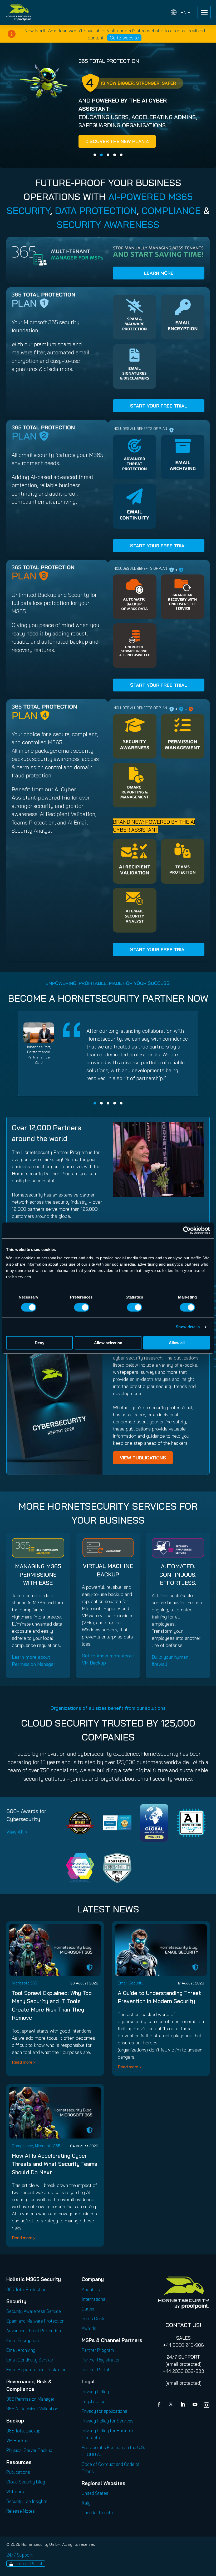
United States (95, 2493)
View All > (17, 1832)
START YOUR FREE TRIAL (159, 406)
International (94, 2299)
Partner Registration (101, 2360)
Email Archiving (21, 2350)
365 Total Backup (23, 2431)
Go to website (124, 38)
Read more (22, 2062)
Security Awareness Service (34, 2311)
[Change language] (180, 12)
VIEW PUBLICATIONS (143, 1458)
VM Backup (17, 2440)
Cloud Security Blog (26, 2482)
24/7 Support (19, 2555)
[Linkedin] (183, 2405)
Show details (188, 1327)
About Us (91, 2289)
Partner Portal (95, 2369)
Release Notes (21, 2511)
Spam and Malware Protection (35, 2321)
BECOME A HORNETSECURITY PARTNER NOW (108, 998)
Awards (89, 2328)
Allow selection (108, 1343)
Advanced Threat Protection (34, 2331)
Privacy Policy (95, 2392)
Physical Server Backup (29, 2450)
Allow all (177, 1343)
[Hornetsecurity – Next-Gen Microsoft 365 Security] (18, 12)
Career (88, 2309)
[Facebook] (160, 2405)
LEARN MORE (159, 273)
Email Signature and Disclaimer (36, 2369)
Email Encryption (23, 2340)
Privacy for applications (104, 2411)
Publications (18, 2472)
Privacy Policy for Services (108, 2421)
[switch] (82, 1307)
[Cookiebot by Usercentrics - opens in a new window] (187, 1230)
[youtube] (195, 2405)
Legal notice (94, 2401)
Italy (86, 2503)
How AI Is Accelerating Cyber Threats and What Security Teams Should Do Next (55, 2164)
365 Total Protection (26, 2289)
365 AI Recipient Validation (32, 2409)
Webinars (15, 2491)
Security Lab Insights (27, 2501)
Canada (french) (97, 2513)
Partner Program (98, 2350)
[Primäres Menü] (204, 12)
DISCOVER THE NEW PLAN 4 (117, 141)
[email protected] (183, 2364)
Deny (40, 1343)
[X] (172, 2405)
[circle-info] (12, 34)
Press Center (94, 2318)
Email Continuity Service (30, 2360)
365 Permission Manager (30, 2399)
